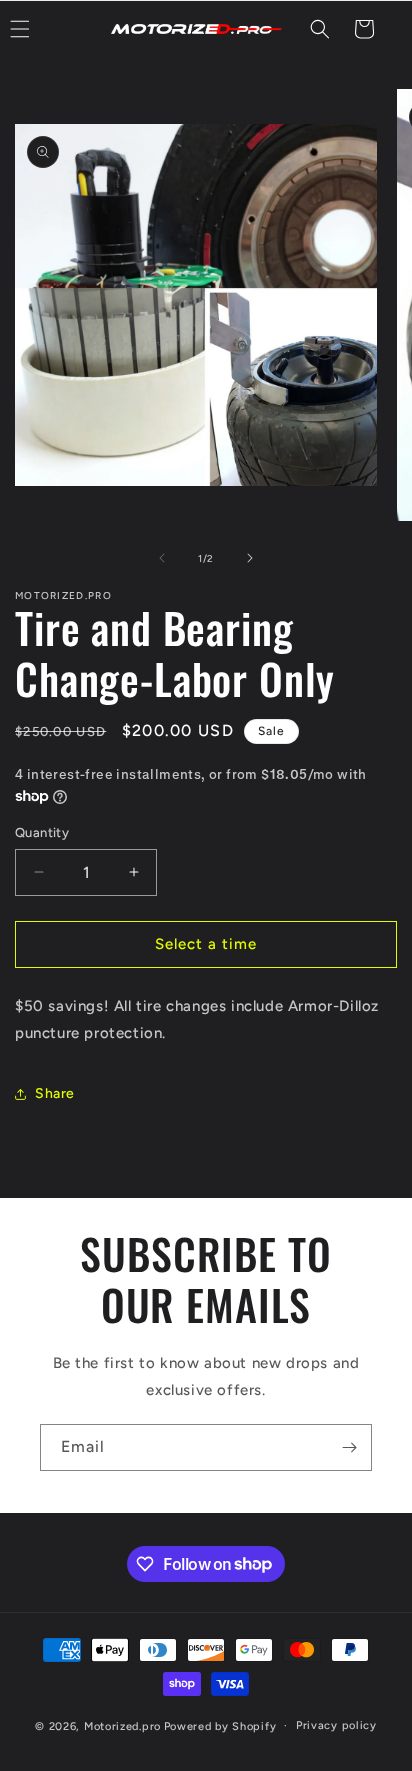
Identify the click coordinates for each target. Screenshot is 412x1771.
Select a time (206, 944)
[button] (320, 29)
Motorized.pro (122, 1725)
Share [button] (55, 1093)
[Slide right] (250, 558)
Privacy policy (336, 1725)
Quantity (42, 832)
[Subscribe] (349, 1447)
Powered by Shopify (220, 1725)
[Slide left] (162, 558)
